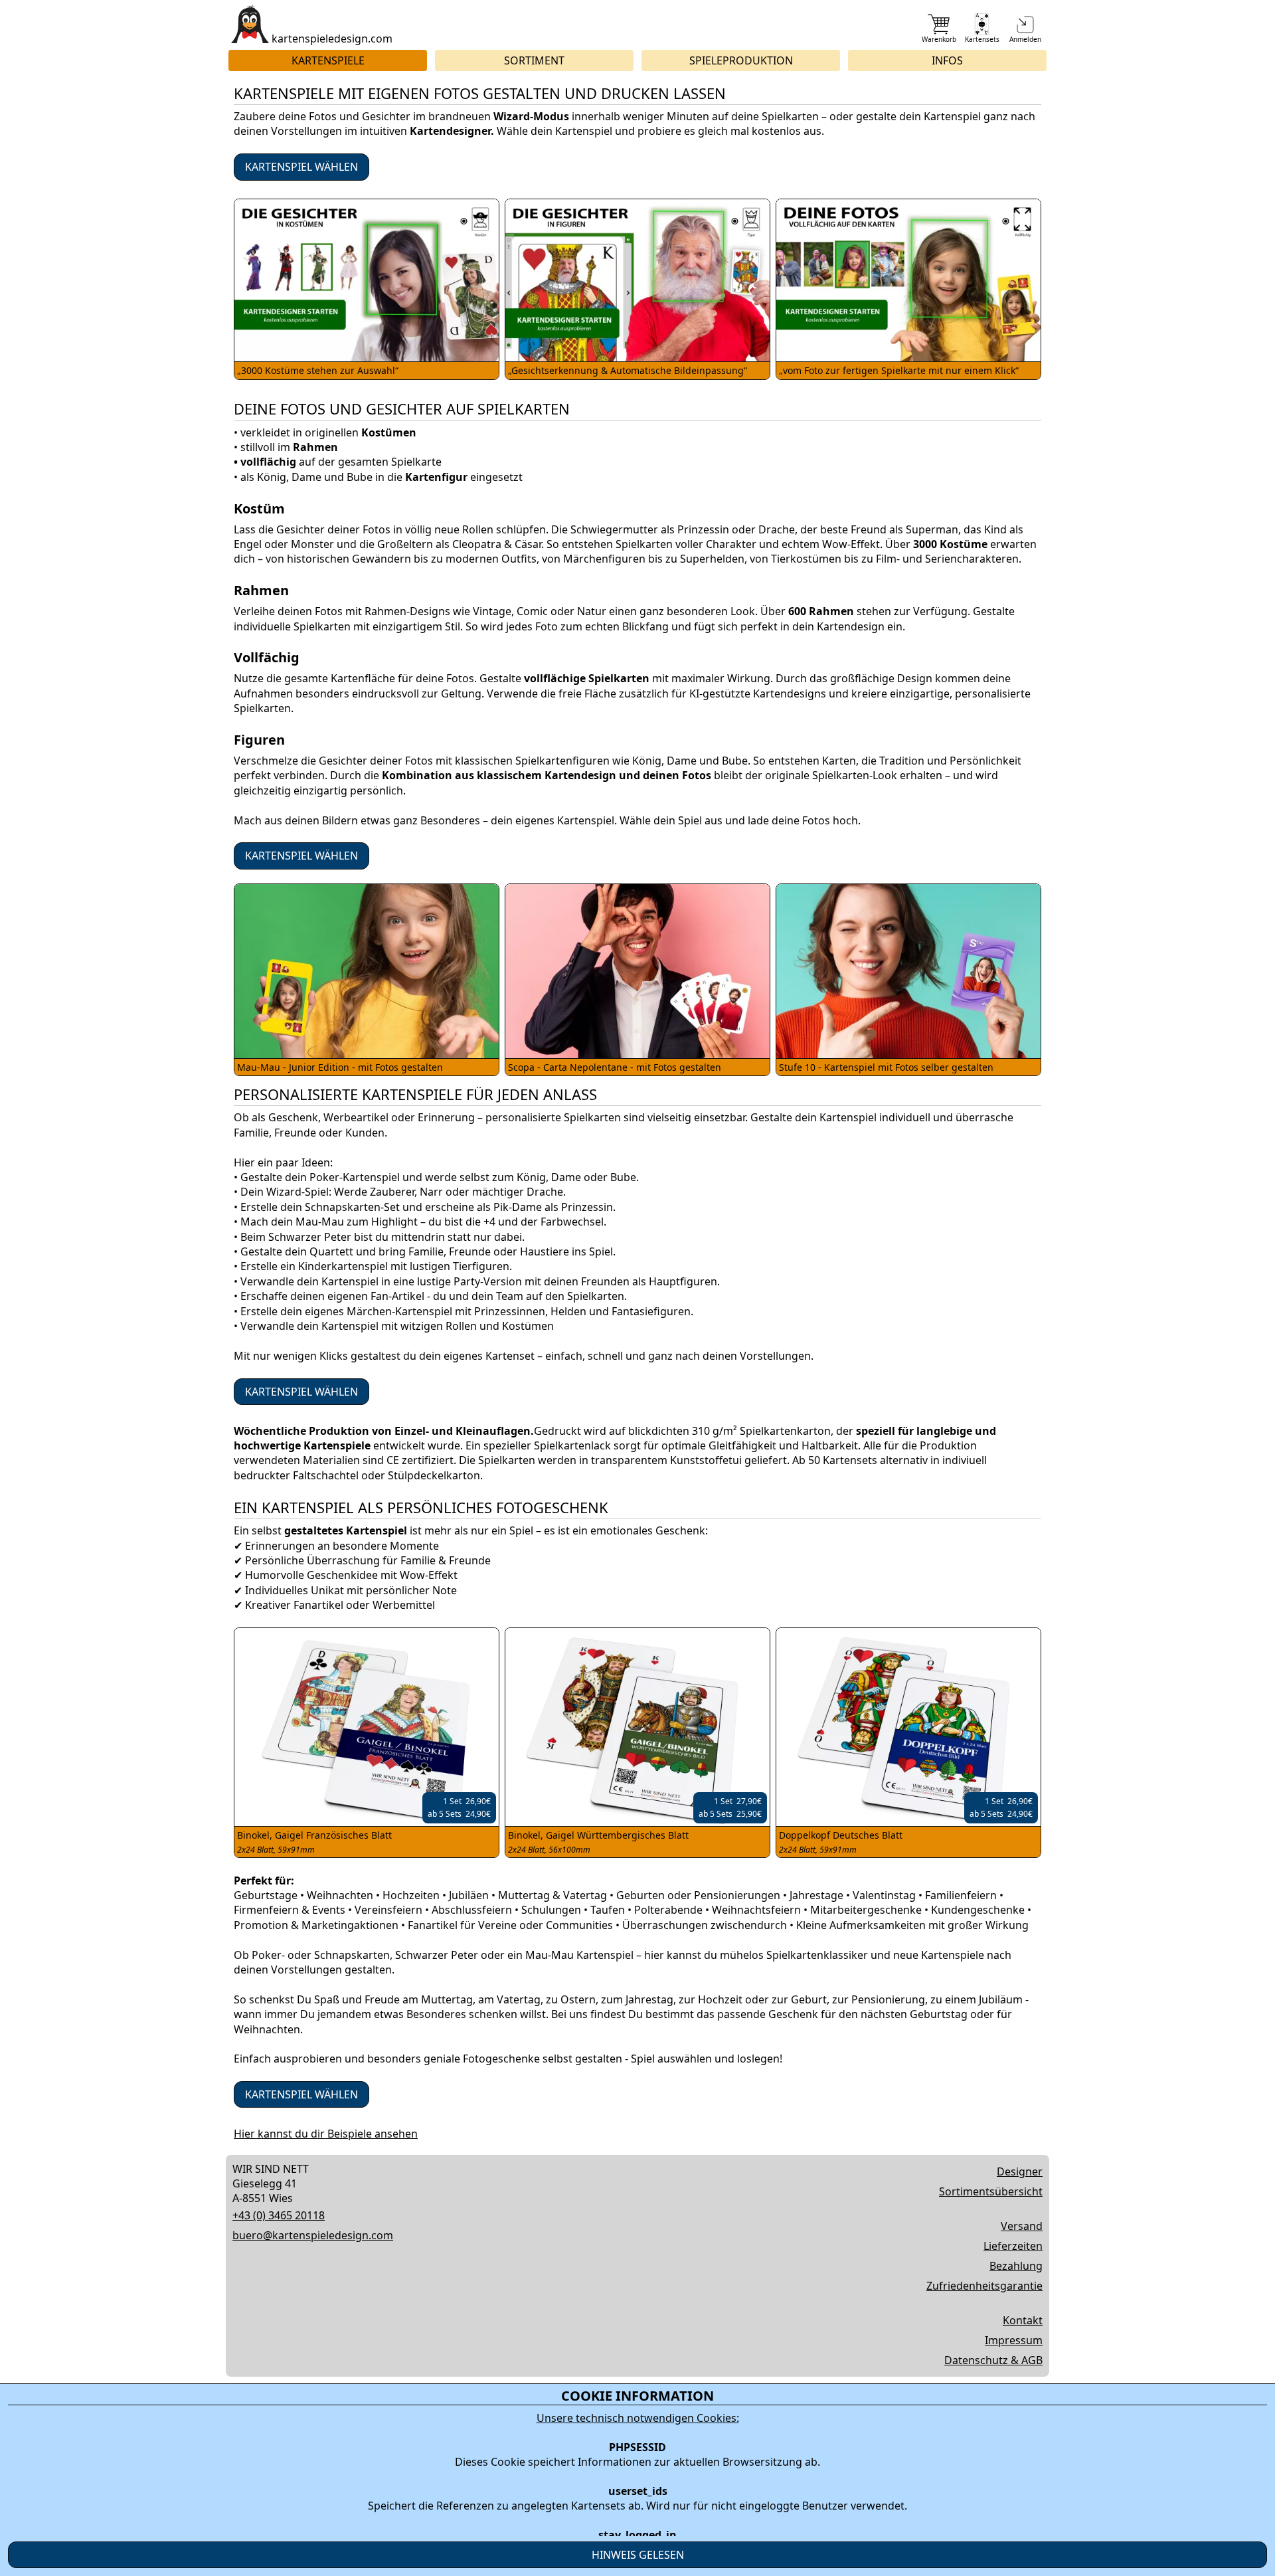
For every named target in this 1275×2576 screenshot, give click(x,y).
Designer (1020, 2171)
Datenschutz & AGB (993, 2360)
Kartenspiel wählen (301, 167)
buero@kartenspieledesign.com (313, 2235)
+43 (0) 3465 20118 (279, 2215)
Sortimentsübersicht (991, 2191)
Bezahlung (1016, 2266)
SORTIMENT (534, 60)
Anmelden (1025, 39)
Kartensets (982, 39)
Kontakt (1023, 2320)
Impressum (1014, 2340)
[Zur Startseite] (250, 24)
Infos (947, 60)
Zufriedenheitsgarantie (984, 2286)
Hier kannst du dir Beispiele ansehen (326, 2134)
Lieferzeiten (1013, 2246)
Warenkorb (939, 39)
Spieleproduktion (741, 60)
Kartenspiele (328, 60)
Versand (1022, 2226)
